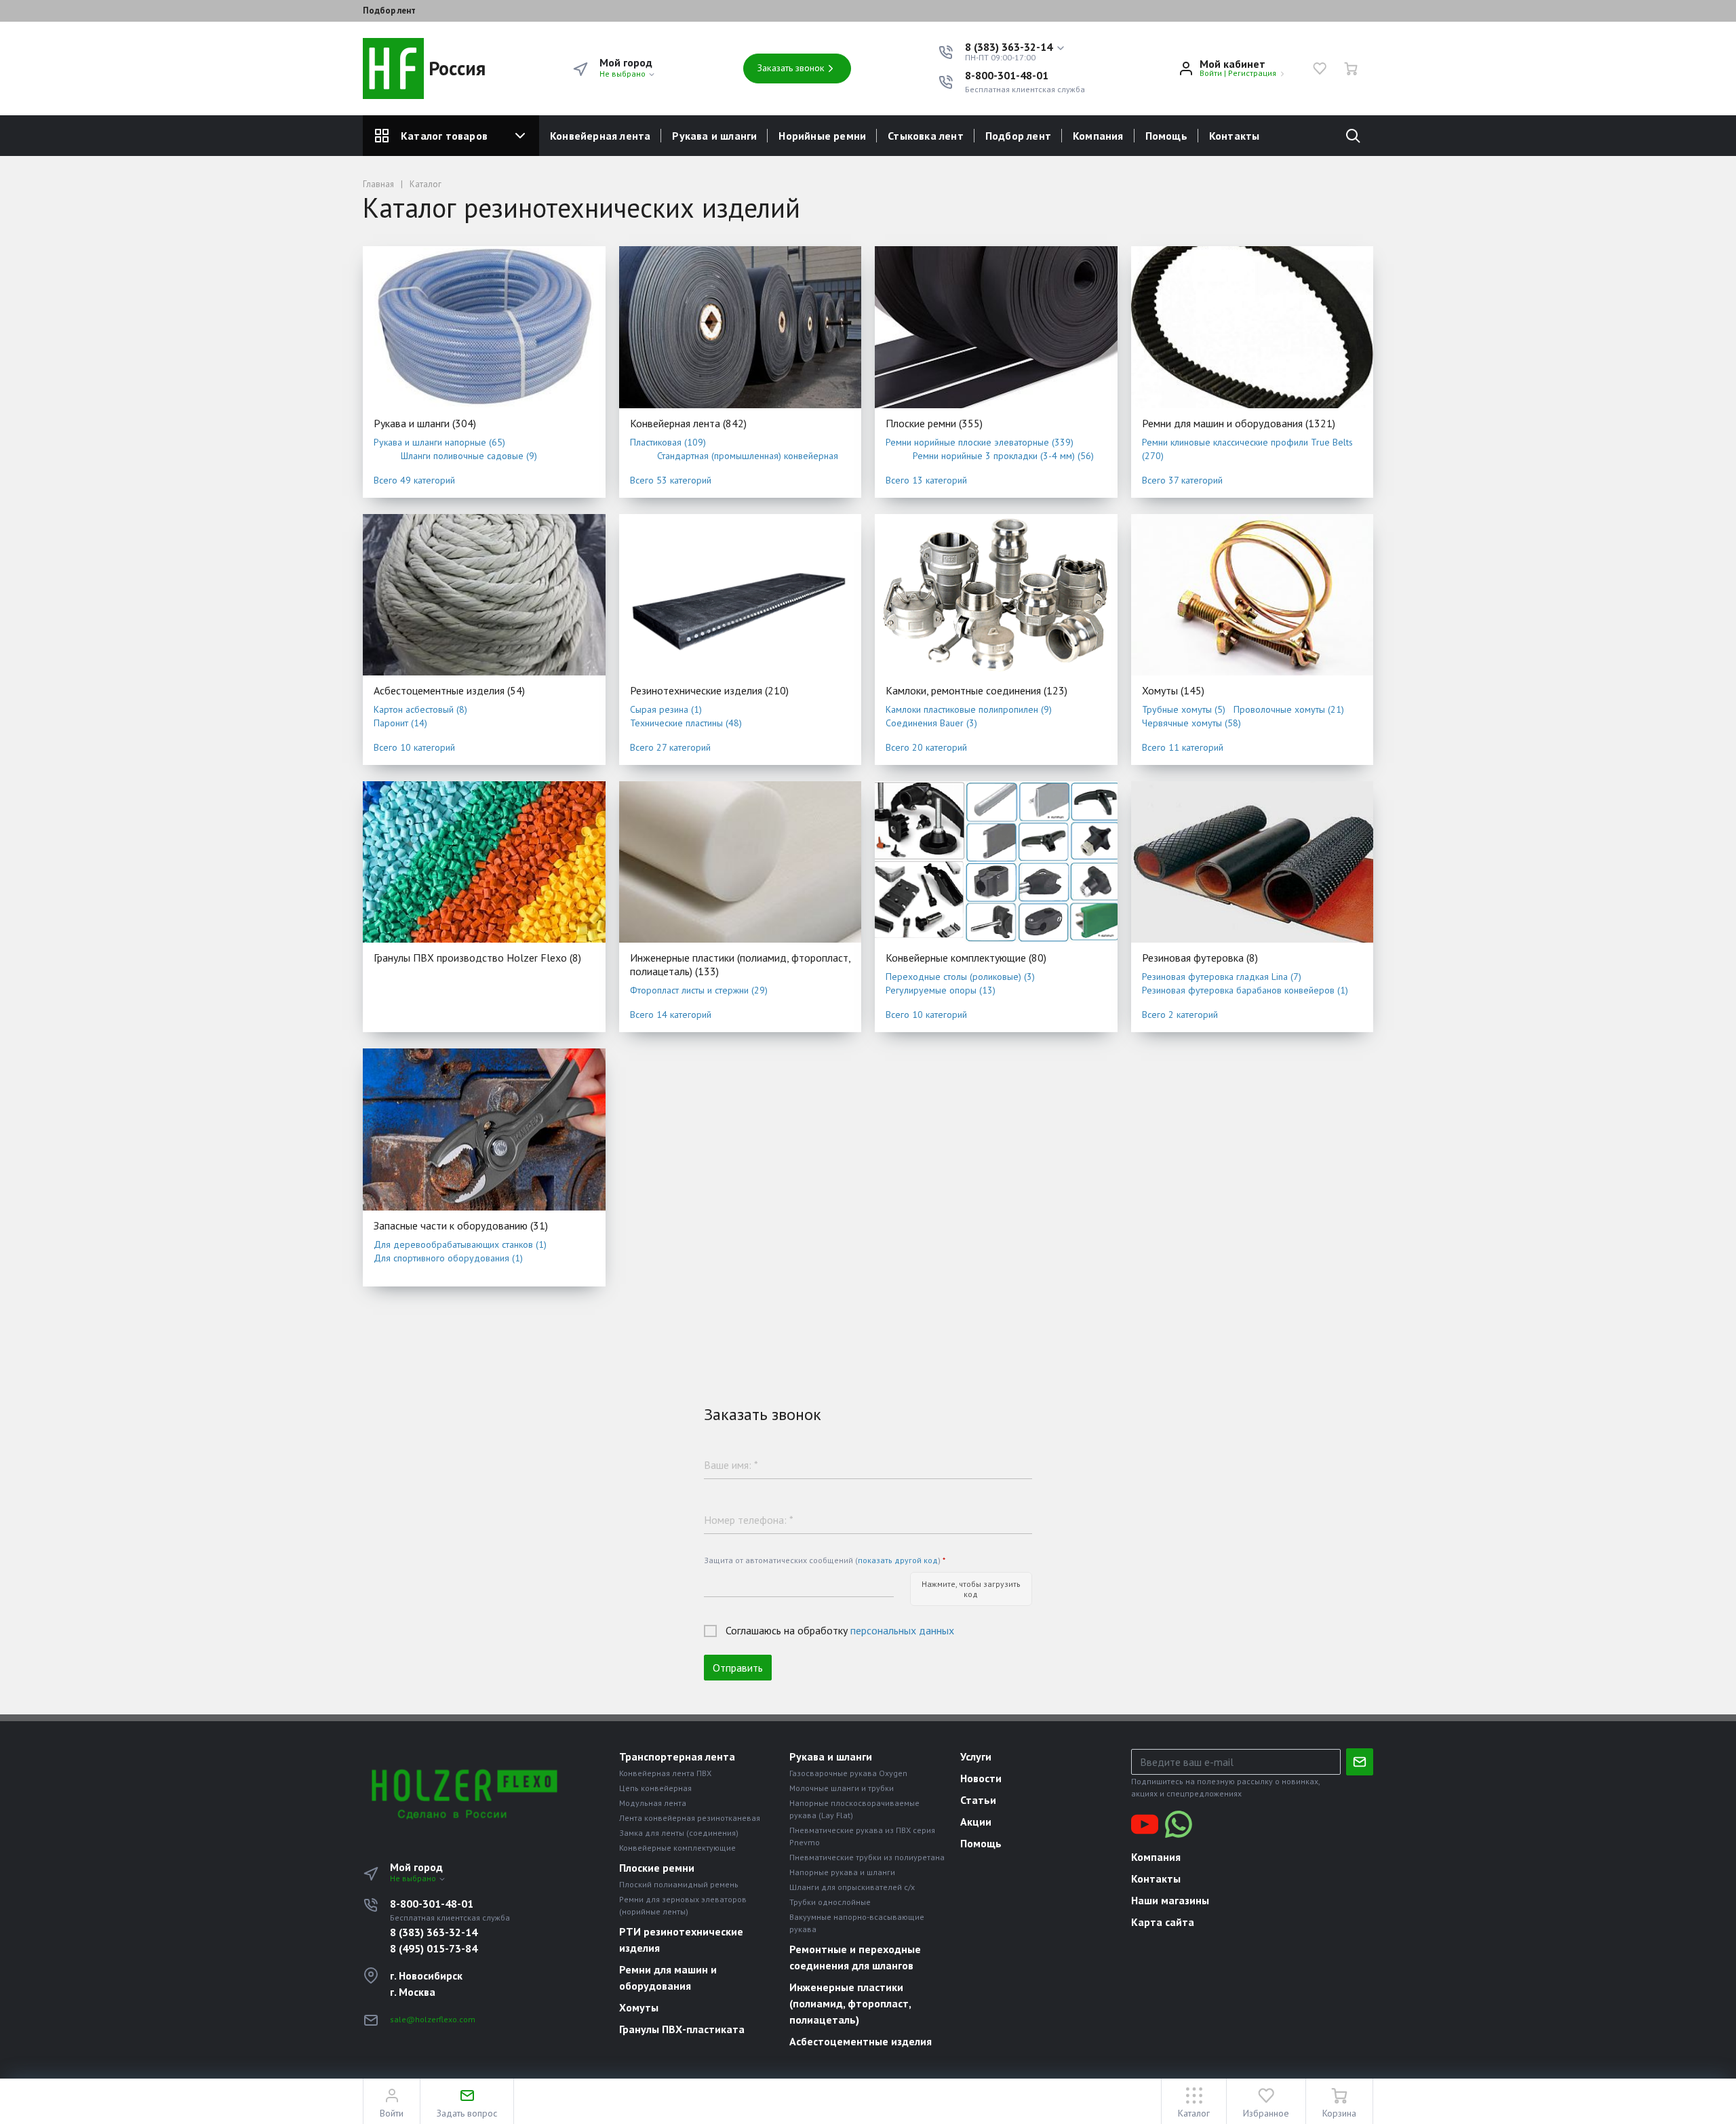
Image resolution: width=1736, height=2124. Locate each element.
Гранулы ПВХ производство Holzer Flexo (477, 958)
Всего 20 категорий (926, 747)
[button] (1015, 47)
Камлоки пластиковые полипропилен (969, 709)
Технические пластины (686, 723)
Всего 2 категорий (1180, 1015)
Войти (1211, 73)
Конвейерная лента (600, 136)
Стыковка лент (926, 136)
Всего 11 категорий (1183, 747)
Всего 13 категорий (926, 480)
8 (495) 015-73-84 (434, 1948)
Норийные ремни (822, 136)
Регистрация (1252, 73)
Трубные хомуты (1184, 709)
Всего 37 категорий (1182, 480)
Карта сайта (1163, 1922)
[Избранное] (1320, 68)
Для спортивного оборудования (448, 1258)
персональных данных (902, 1630)
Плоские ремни (934, 423)
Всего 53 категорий (671, 480)
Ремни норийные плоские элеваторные (980, 442)
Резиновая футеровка (1200, 958)
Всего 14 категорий (671, 1015)
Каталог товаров (444, 136)
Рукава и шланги (714, 136)
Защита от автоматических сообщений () (825, 1560)
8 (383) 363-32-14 (434, 1932)
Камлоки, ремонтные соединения (976, 690)
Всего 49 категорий (414, 480)
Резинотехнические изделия (709, 690)
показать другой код (898, 1560)
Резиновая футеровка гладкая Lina (1222, 977)
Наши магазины (1170, 1900)
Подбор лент (389, 11)
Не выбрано (624, 74)
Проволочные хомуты (1289, 709)
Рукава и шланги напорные (439, 442)
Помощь (1166, 136)
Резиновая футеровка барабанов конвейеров (1245, 990)
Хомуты (1173, 690)
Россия (455, 68)
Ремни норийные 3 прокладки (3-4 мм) (1003, 456)
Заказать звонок (791, 68)
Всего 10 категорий (414, 747)
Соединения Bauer (931, 723)
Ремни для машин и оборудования (1239, 423)
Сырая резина (666, 709)
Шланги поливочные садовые (469, 456)
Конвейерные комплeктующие (966, 958)
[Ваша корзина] (1351, 68)
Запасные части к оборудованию (461, 1225)
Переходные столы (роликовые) (960, 977)
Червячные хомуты (1191, 723)
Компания (1098, 136)
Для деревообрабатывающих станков (460, 1244)
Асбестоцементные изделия (449, 690)
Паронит (400, 723)
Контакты (1235, 136)
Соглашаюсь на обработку (840, 1630)
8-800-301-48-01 (1007, 75)
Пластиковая (668, 442)
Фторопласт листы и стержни (699, 990)
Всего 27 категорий (670, 747)
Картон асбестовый (420, 709)
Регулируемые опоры (941, 990)
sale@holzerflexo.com (433, 2019)
